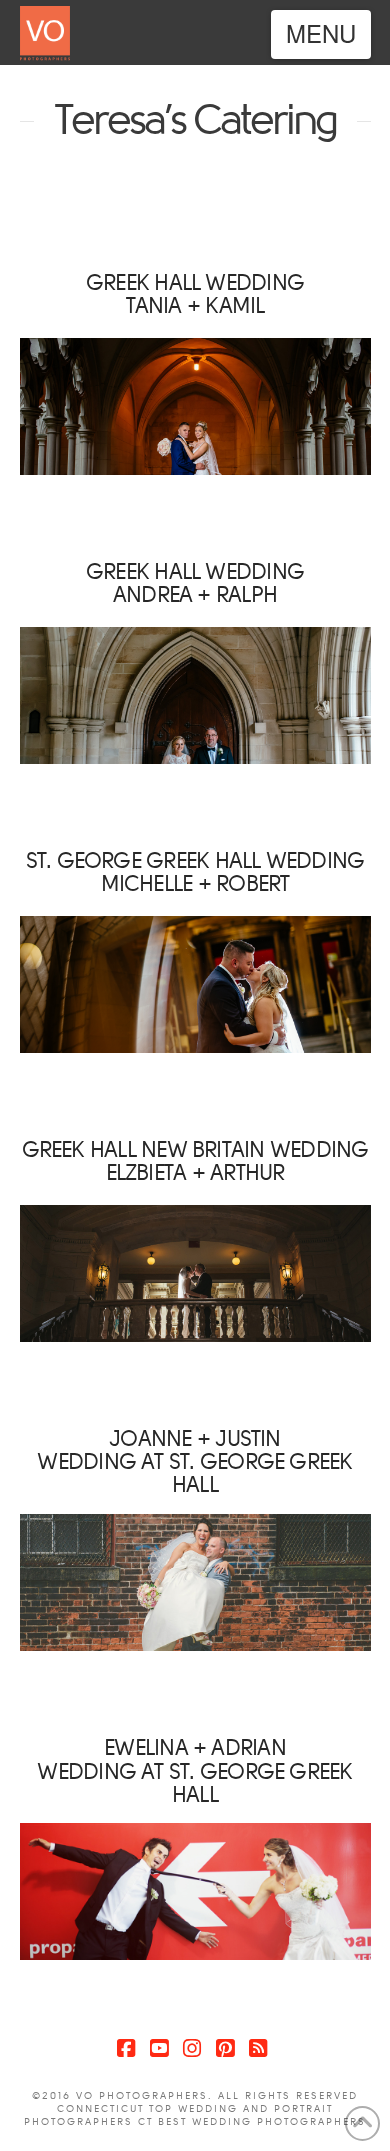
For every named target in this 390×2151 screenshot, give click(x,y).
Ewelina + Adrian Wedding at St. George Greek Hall (194, 1770)
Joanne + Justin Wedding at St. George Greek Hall (194, 1461)
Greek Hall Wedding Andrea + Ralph (195, 583)
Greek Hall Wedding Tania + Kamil (195, 294)
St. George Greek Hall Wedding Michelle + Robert (195, 872)
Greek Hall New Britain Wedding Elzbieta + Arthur (195, 1161)
